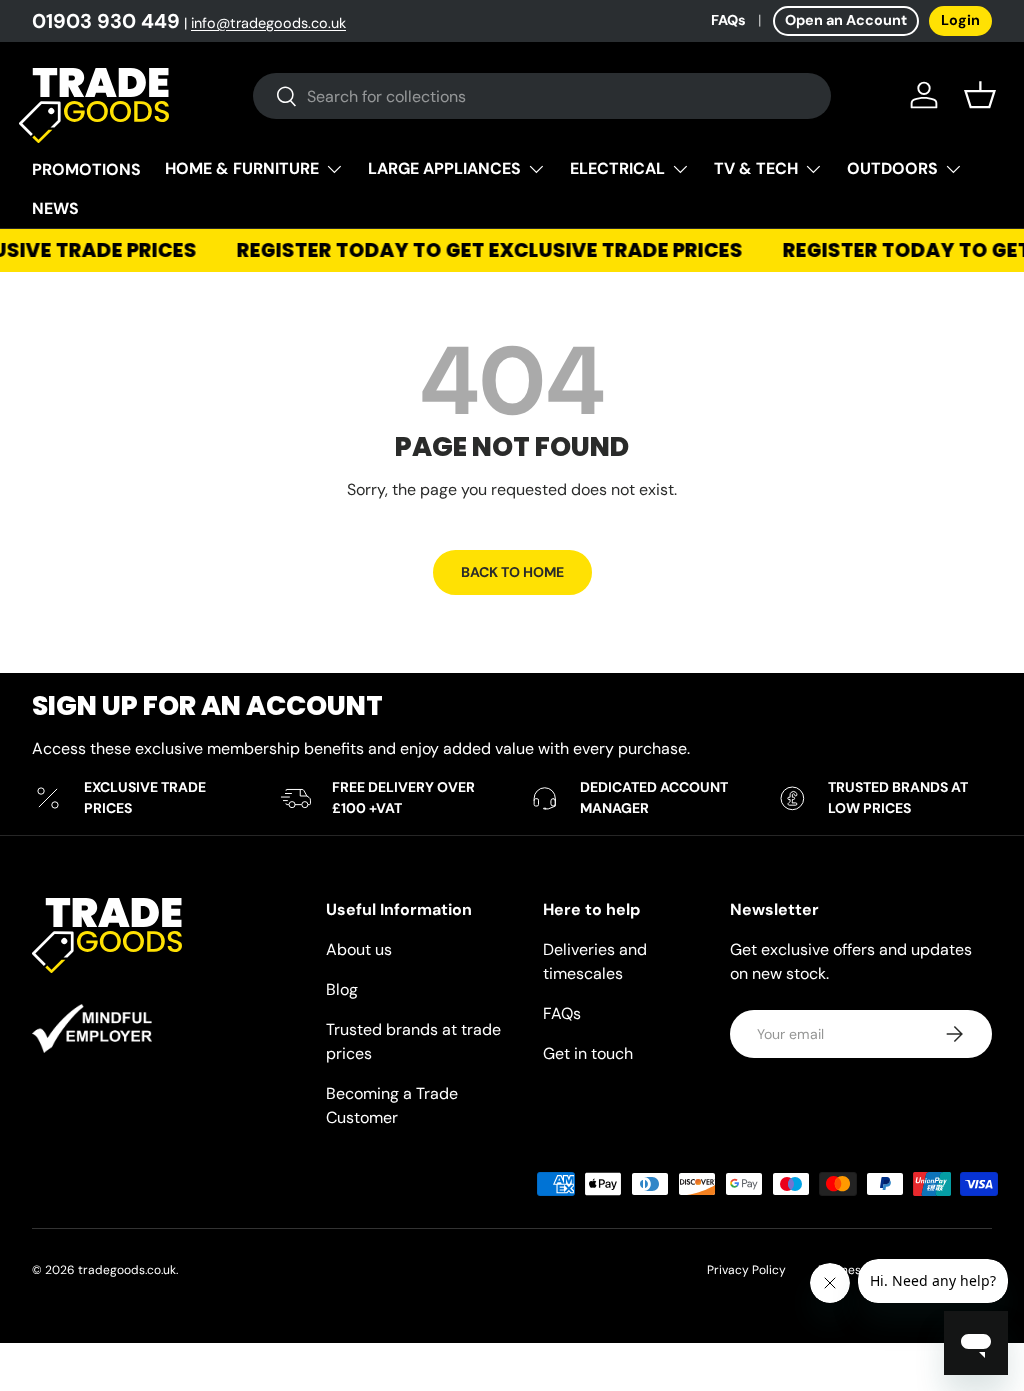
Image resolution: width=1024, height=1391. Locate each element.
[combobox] (542, 96)
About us (359, 949)
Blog (342, 989)
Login (960, 20)
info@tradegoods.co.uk (268, 23)
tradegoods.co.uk (127, 1270)
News (55, 208)
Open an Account (846, 20)
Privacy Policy (746, 1270)
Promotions (86, 169)
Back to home (512, 572)
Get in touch (588, 1053)
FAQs (728, 20)
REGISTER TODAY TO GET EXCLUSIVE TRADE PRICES (484, 250)
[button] (980, 95)
